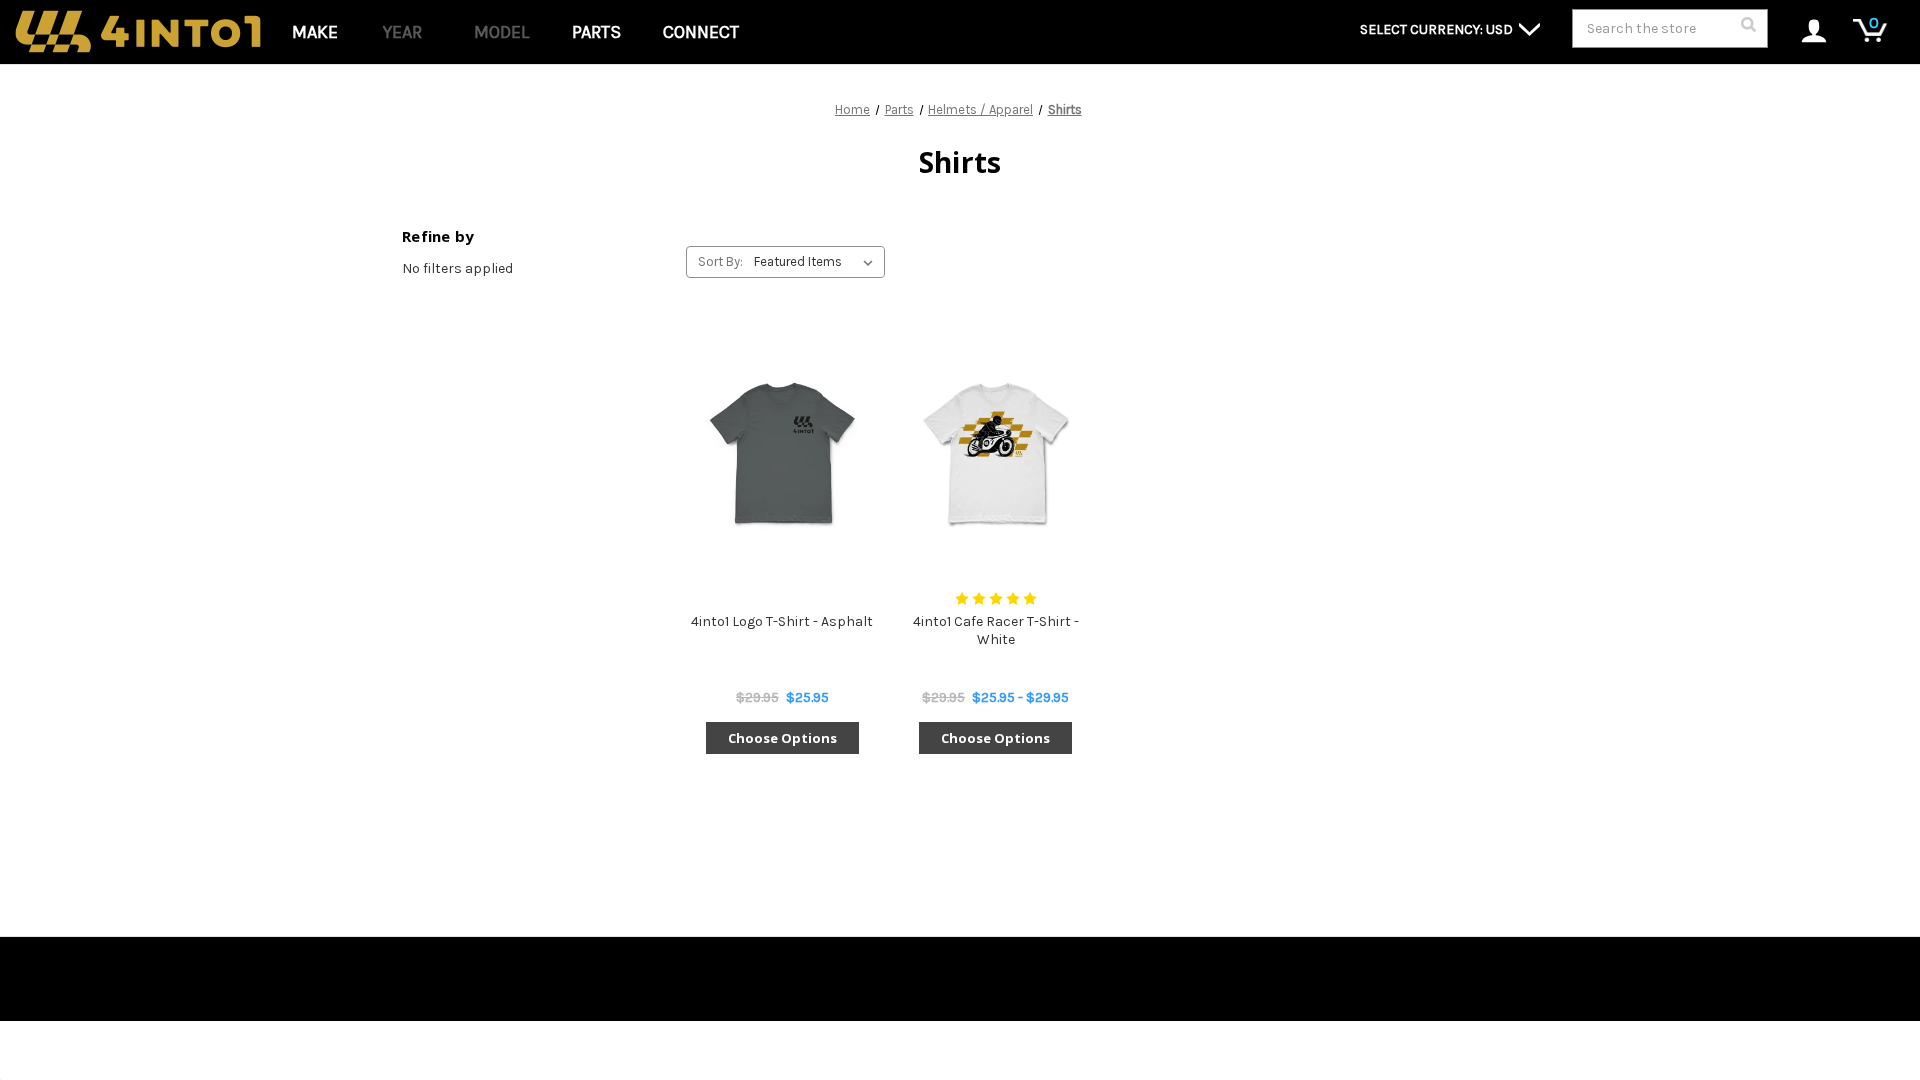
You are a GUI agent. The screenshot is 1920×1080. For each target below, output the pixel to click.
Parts (596, 32)
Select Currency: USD (1438, 29)
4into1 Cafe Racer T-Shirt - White (996, 630)
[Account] (1803, 32)
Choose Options (782, 738)
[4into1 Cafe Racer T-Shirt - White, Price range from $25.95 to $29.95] (995, 452)
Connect (701, 32)
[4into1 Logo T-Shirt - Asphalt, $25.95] (782, 452)
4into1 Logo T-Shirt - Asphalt (782, 621)
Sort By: (720, 261)
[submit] (1748, 30)
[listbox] (817, 262)
